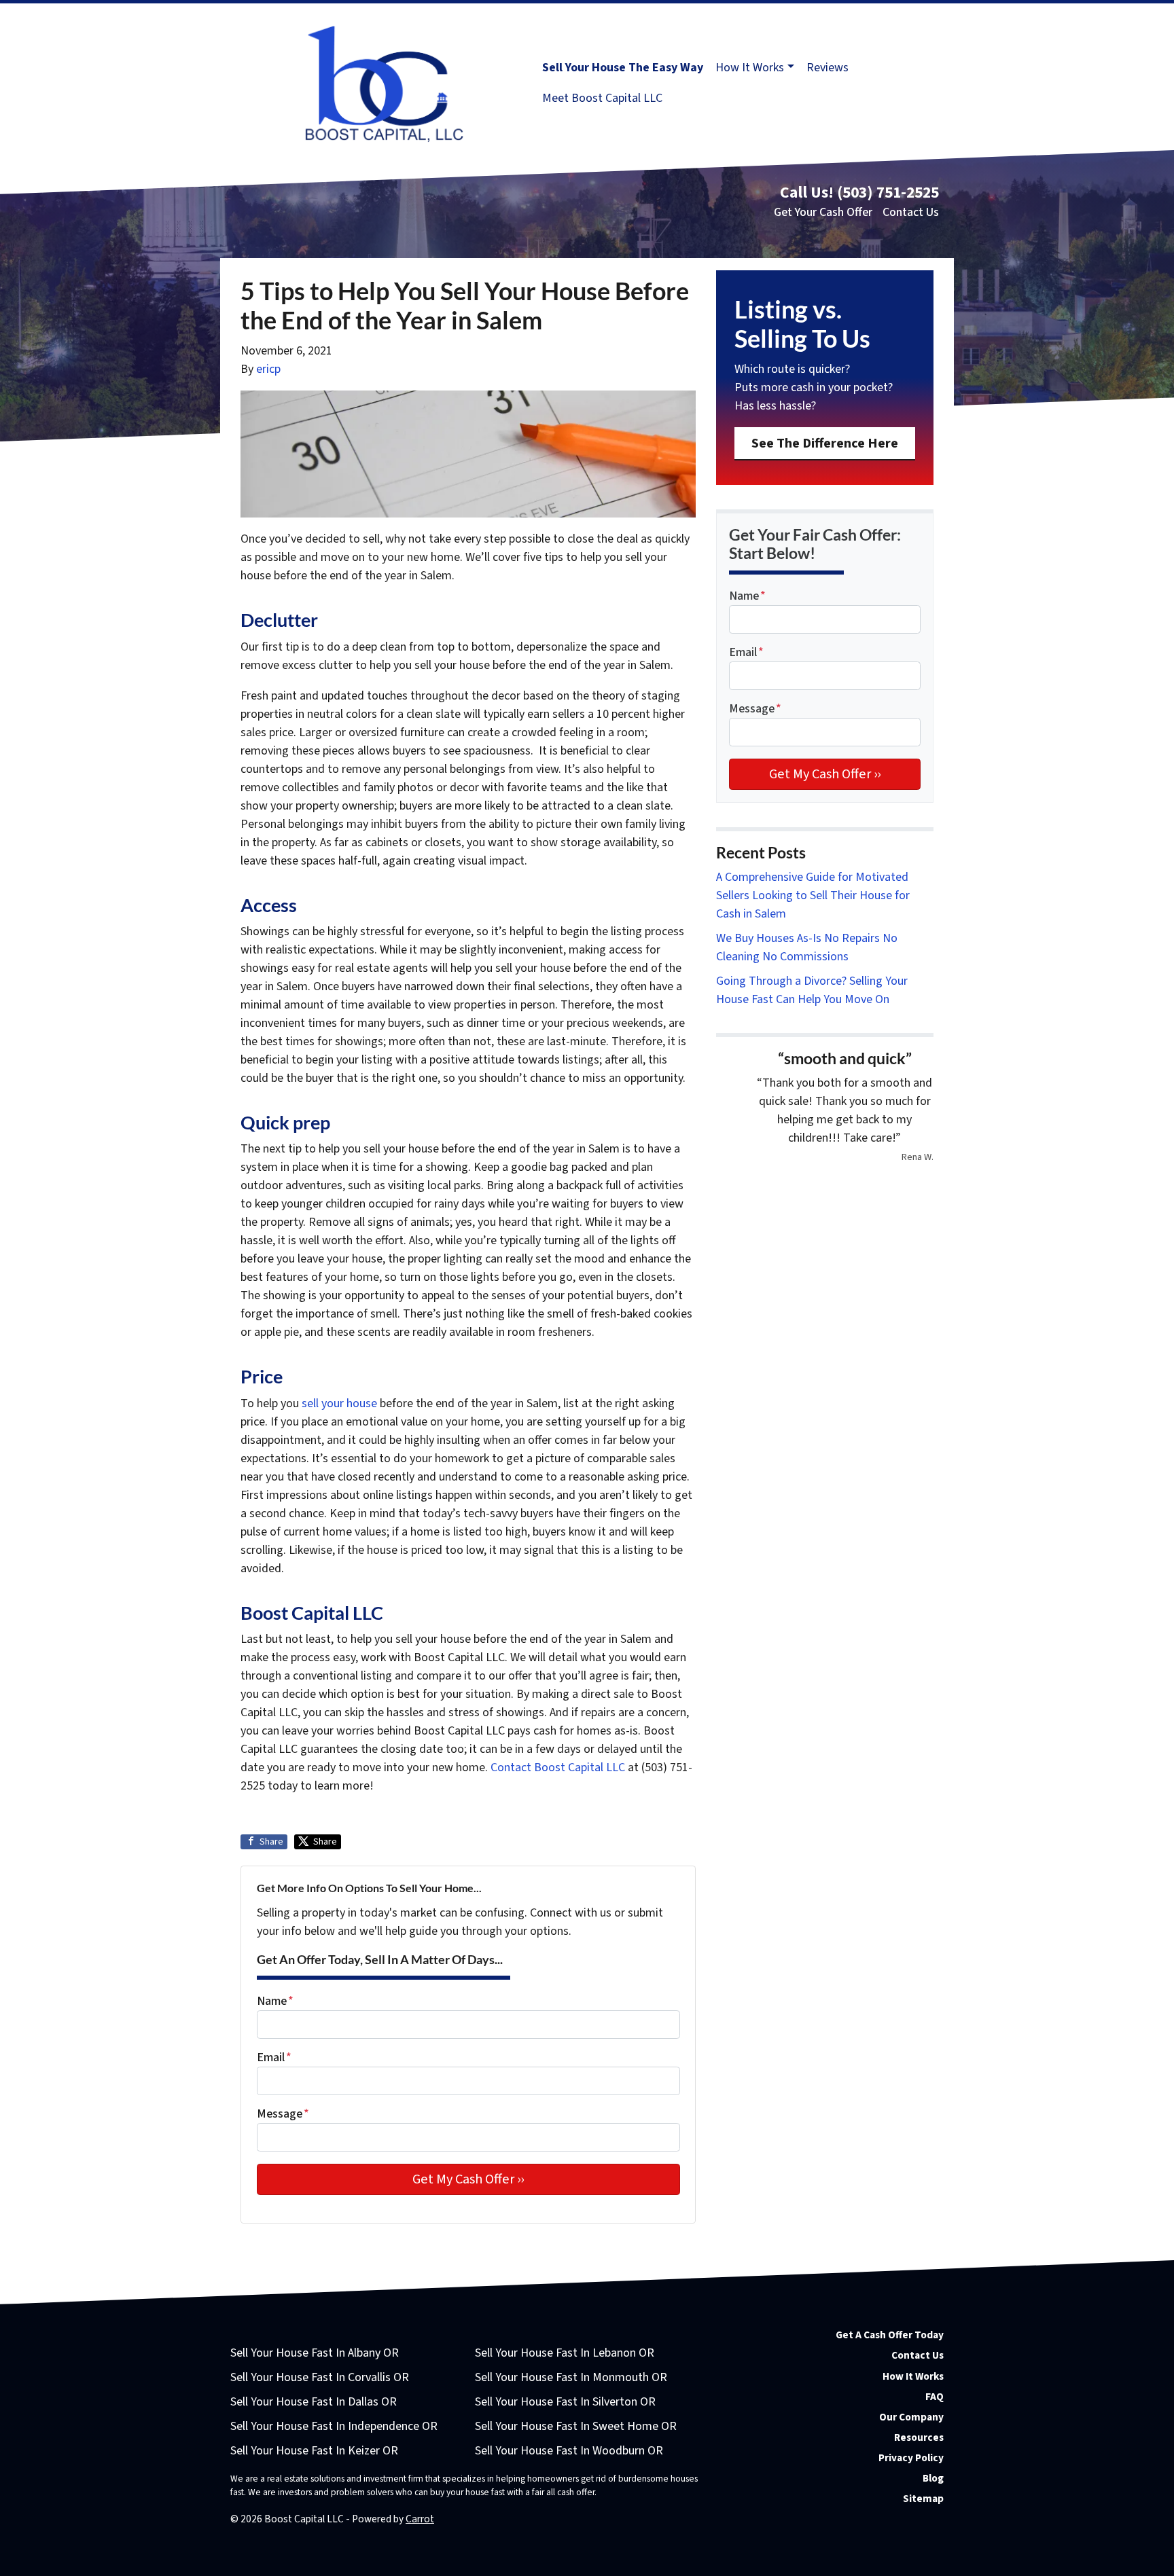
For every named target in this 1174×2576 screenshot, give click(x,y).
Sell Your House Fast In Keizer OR (314, 2451)
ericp (268, 369)
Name (275, 2001)
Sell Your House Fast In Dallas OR (314, 2402)
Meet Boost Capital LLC (602, 98)
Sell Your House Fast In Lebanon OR (565, 2353)
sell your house (339, 1403)
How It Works (750, 68)
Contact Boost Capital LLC (558, 1767)
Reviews (828, 68)
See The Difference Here (825, 443)
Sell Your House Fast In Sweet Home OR (576, 2426)
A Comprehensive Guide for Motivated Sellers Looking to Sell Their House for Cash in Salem (813, 895)
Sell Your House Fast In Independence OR (334, 2426)
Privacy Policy (911, 2458)
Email (274, 2057)
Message (283, 2114)
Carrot (420, 2519)
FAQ (935, 2397)
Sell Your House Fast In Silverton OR (565, 2402)
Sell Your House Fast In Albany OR (315, 2353)
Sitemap (923, 2499)
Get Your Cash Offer (823, 212)
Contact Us (911, 212)
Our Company (911, 2417)
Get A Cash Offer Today (890, 2335)
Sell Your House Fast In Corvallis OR (320, 2377)
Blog (933, 2478)
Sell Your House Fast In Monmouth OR (571, 2377)
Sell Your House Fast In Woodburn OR (569, 2451)
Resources (919, 2437)
